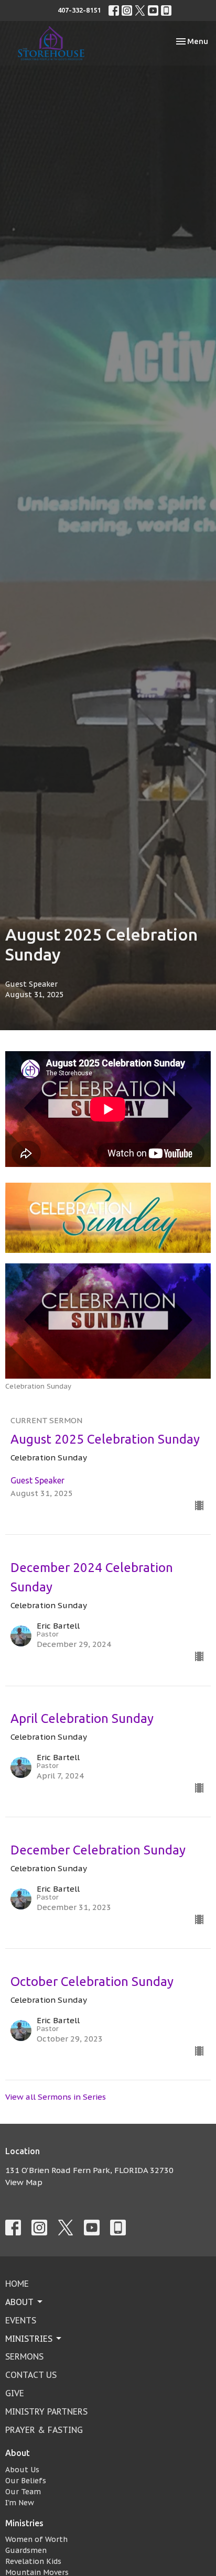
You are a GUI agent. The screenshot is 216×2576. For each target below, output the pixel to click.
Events (21, 2320)
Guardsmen (26, 2550)
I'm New (20, 2503)
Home (17, 2284)
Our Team (23, 2492)
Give (15, 2393)
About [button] (19, 2302)
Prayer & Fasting (44, 2430)
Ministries (24, 2523)
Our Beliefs (26, 2481)
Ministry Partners (46, 2411)
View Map (24, 2182)
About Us (22, 2470)
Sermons (24, 2356)
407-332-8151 (79, 10)
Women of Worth (36, 2539)
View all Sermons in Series (56, 2097)
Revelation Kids (33, 2561)
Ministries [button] (29, 2339)
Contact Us (31, 2375)
